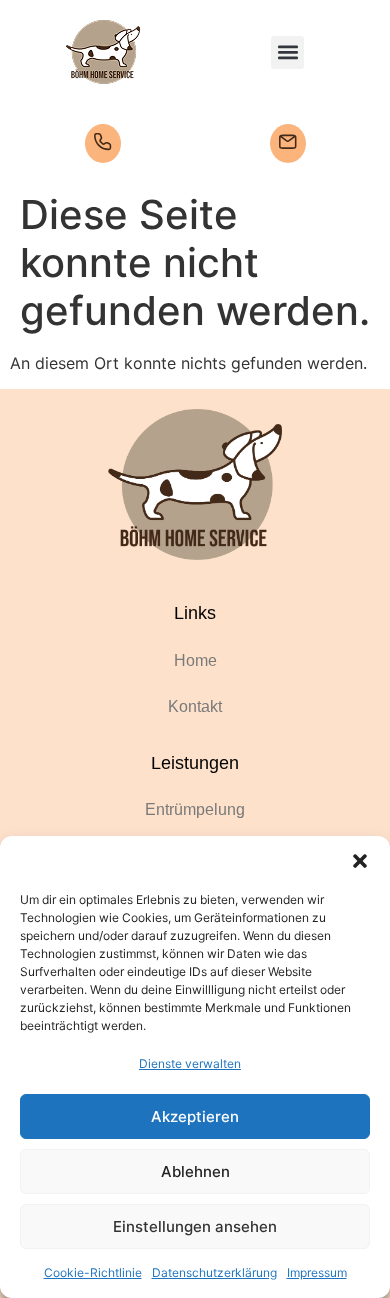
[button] (360, 861)
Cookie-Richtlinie (93, 1272)
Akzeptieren (195, 1116)
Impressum (317, 1272)
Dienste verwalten (190, 1063)
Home (195, 660)
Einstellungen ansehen (195, 1226)
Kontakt (195, 706)
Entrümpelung (195, 809)
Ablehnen (195, 1171)
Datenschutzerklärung (214, 1272)
